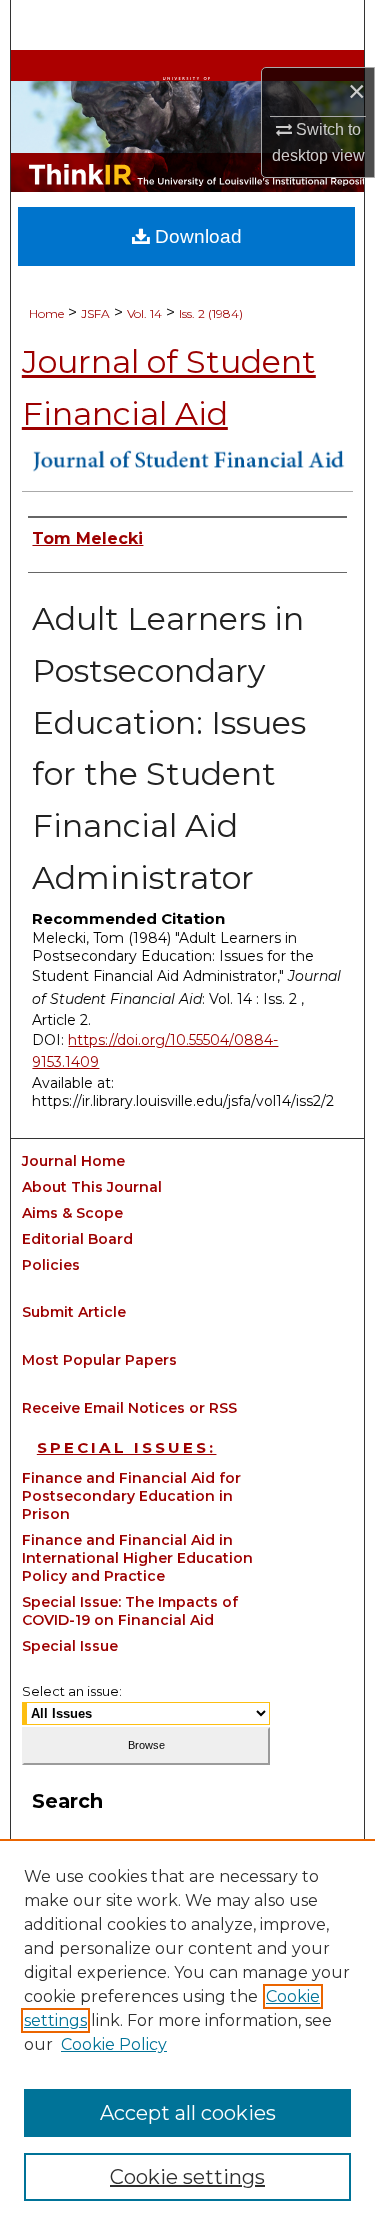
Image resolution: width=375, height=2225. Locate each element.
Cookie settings (187, 2177)
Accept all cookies (188, 2113)
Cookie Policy (114, 2044)
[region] (187, 2032)
